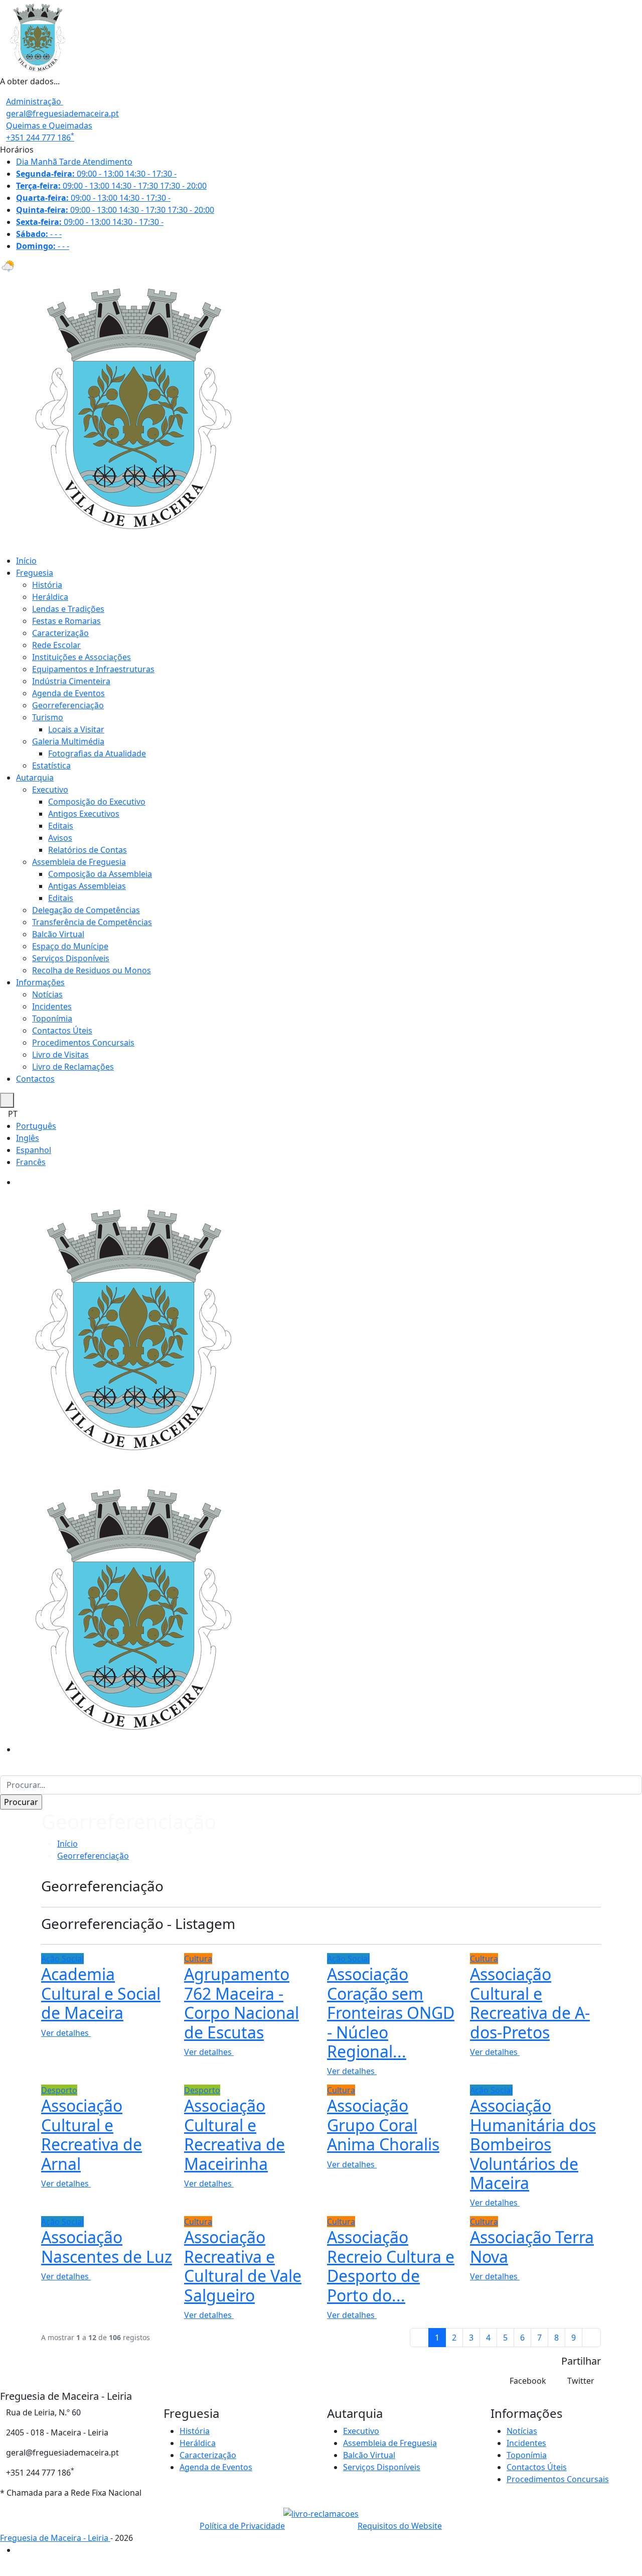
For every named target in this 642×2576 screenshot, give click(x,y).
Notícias (47, 994)
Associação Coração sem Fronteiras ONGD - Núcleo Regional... (391, 2013)
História (47, 585)
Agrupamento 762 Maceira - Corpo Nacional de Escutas (242, 2003)
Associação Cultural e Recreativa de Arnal (92, 2134)
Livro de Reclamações (73, 1067)
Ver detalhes (66, 2033)
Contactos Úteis (62, 1031)
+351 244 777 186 (40, 138)
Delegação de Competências (86, 910)
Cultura (198, 1959)
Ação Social (62, 1959)
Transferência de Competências (92, 922)
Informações (40, 982)
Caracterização (60, 633)
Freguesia (35, 573)
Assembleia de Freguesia (79, 862)
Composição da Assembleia (100, 874)
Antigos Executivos (84, 814)
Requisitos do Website (400, 2526)
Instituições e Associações (82, 657)
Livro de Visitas (60, 1055)
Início (26, 561)
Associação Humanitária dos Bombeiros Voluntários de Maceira (533, 2144)
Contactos (35, 1079)
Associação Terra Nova (532, 2246)
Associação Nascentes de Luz (107, 2246)
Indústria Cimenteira (71, 681)
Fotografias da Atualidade (97, 753)
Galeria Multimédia (68, 741)
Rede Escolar (56, 645)
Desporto (59, 2090)
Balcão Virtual (58, 934)
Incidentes (52, 1006)
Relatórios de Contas (88, 850)
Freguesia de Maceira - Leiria (55, 2538)
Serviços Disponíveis (71, 958)
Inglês (28, 1138)
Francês (31, 1162)
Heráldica (50, 597)
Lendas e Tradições (68, 609)
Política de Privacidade (242, 2526)
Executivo (50, 790)
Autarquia (35, 778)
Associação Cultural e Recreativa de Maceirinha (234, 2134)
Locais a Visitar (76, 729)
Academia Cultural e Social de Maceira (101, 1993)
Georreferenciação (68, 705)
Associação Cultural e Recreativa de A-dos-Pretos (530, 2003)
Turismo (48, 717)
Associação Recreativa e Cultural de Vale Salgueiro (243, 2266)
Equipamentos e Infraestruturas (93, 669)
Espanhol (34, 1150)
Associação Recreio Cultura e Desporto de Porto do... (391, 2266)
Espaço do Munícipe (70, 946)
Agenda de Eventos (68, 693)
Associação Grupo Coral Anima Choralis (383, 2125)
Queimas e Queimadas (49, 125)
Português (36, 1126)
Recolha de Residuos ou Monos (92, 970)
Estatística (51, 765)
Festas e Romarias (66, 621)
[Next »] (591, 2338)
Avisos (60, 838)
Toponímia (52, 1018)
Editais (61, 826)
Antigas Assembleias (87, 886)
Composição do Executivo (97, 802)
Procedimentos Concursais (83, 1043)
